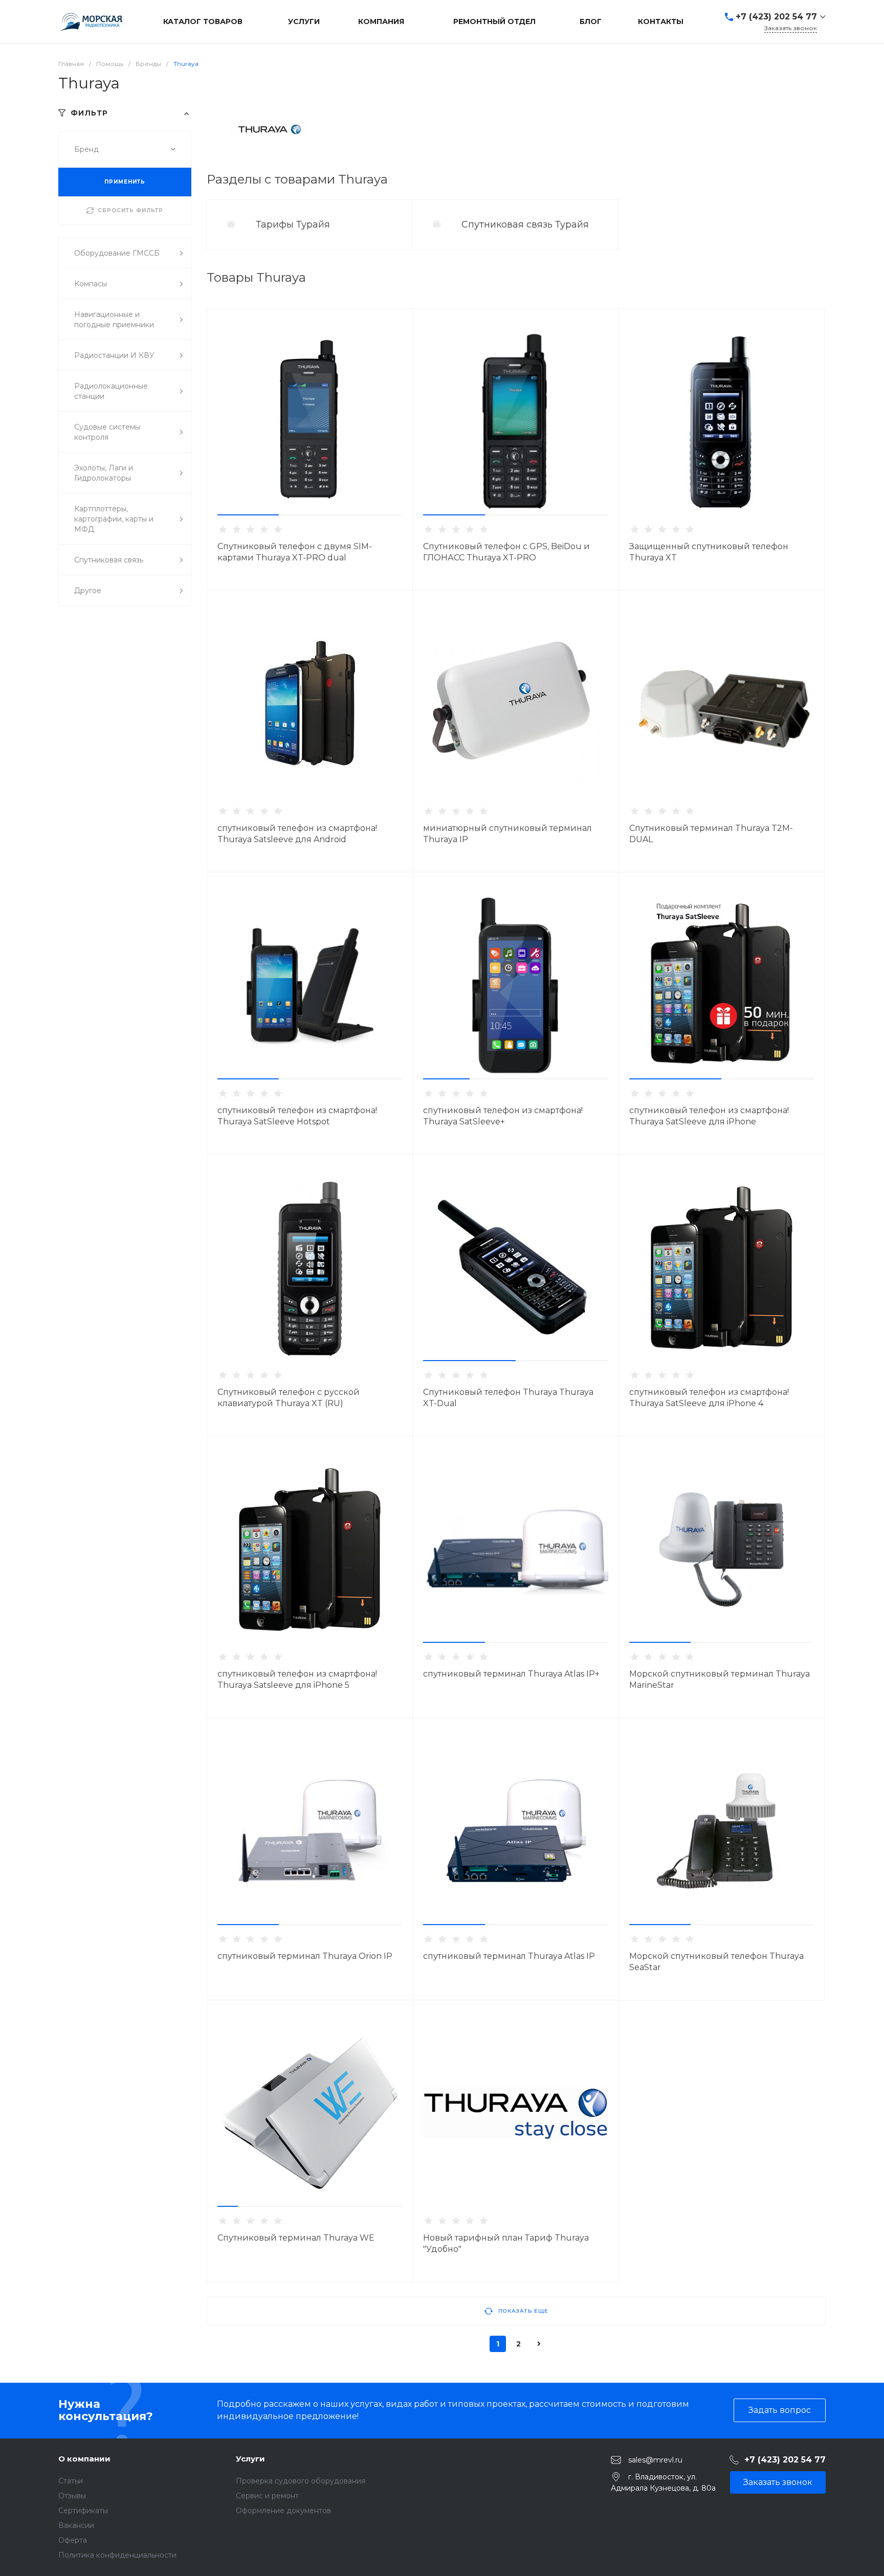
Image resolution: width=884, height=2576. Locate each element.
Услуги (250, 2459)
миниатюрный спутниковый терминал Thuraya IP (507, 834)
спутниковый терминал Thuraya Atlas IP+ (511, 1674)
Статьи (71, 2481)
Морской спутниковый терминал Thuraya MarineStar (720, 1679)
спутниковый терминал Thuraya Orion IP (305, 1956)
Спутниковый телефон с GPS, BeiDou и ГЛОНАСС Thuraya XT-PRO (506, 552)
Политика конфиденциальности (117, 2555)
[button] (248, 515)
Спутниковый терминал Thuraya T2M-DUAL (711, 834)
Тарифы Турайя (294, 224)
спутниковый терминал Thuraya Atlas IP (509, 1956)
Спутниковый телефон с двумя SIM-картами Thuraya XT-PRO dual (295, 552)
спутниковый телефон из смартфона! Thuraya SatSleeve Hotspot (297, 1116)
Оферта (73, 2540)
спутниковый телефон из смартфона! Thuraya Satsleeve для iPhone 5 (297, 1679)
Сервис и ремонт (267, 2496)
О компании (84, 2459)
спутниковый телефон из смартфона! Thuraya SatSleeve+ (503, 1116)
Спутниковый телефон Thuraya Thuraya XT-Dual (508, 1398)
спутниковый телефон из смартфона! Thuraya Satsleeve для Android (297, 834)
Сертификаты (83, 2511)
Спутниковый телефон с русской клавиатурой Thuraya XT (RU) (289, 1398)
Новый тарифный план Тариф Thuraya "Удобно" (506, 2243)
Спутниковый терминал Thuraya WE (296, 2238)
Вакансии (76, 2525)
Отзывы (72, 2496)
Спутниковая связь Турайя (526, 224)
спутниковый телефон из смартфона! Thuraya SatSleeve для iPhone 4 (709, 1398)
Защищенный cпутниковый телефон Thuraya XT (709, 552)
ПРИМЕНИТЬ (125, 182)
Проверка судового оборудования (301, 2481)
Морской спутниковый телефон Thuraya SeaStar (716, 1962)
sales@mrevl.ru (655, 2459)
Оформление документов (283, 2511)
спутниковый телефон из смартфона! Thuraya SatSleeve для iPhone (709, 1116)
